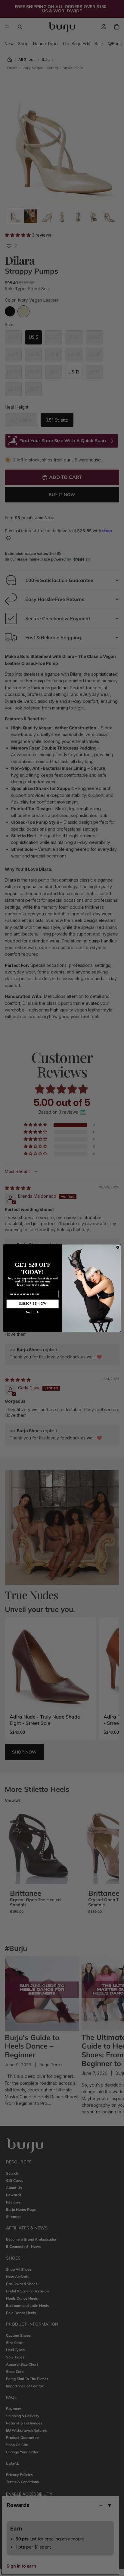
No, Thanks (33, 1312)
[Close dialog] (118, 1247)
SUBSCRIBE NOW (33, 1304)
